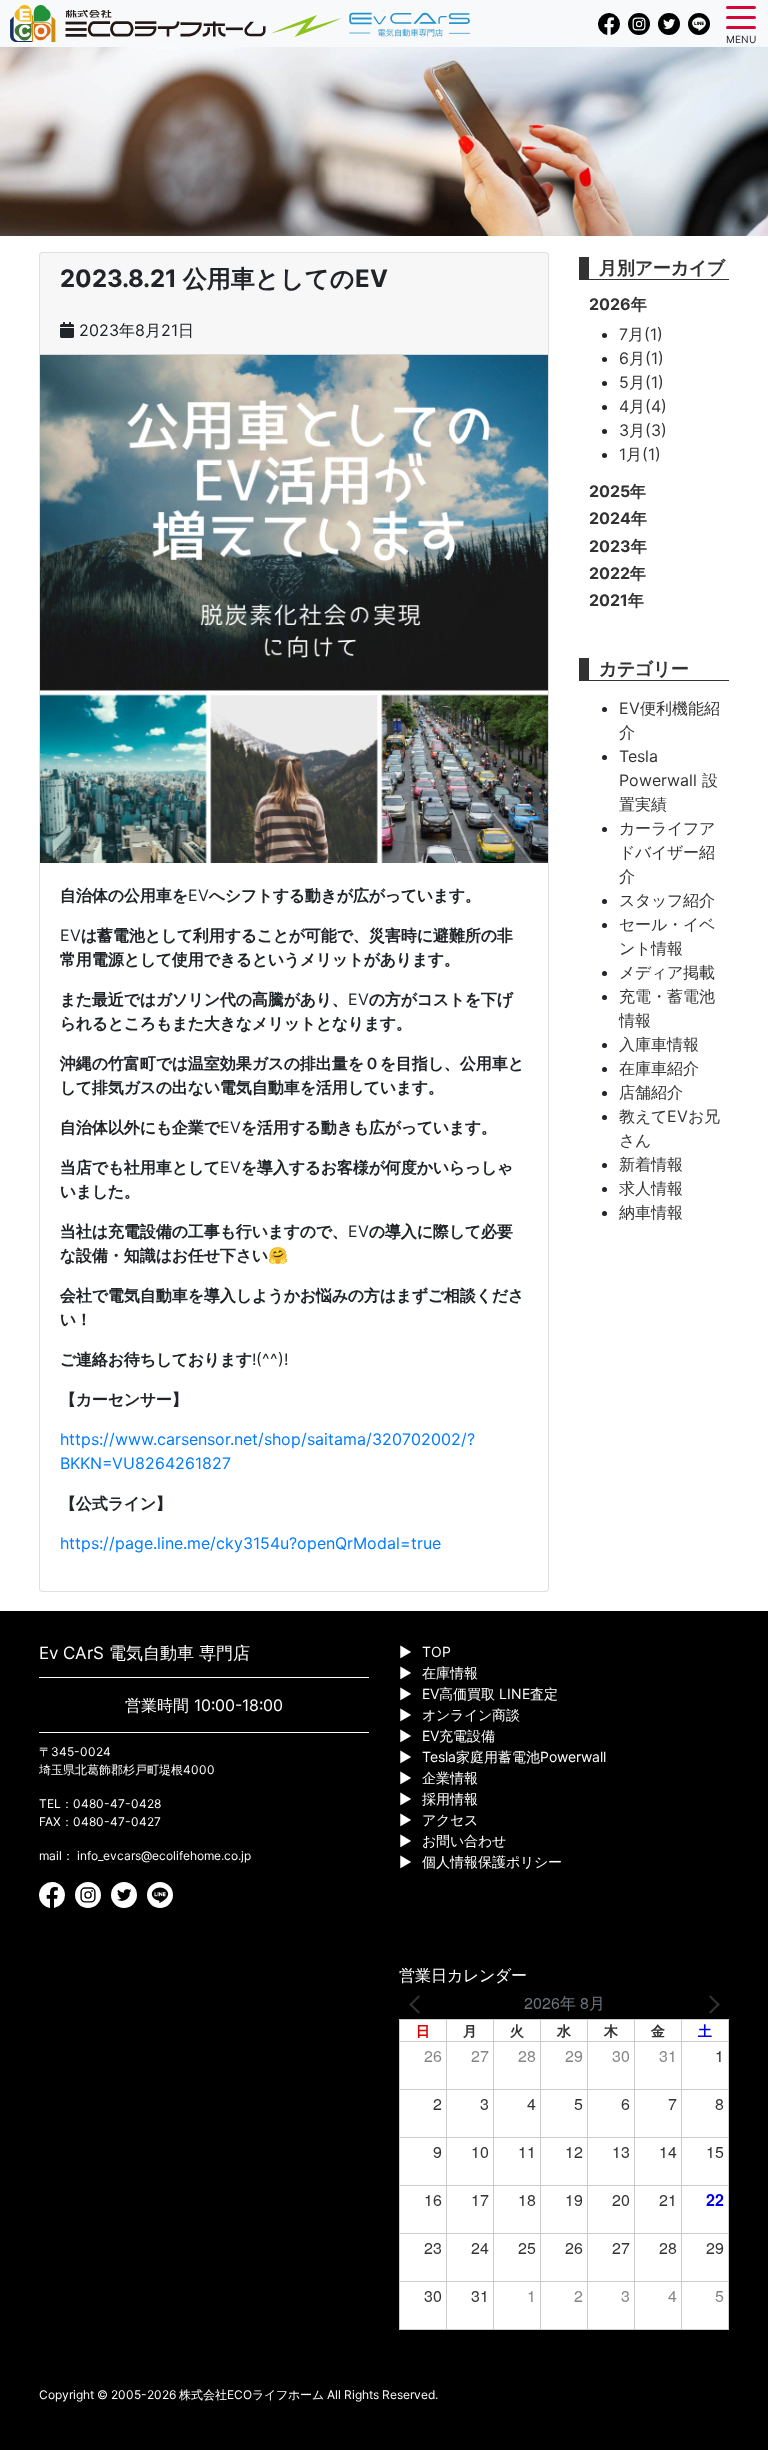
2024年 (618, 518)
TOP (436, 1651)
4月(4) (643, 406)
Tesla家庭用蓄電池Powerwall (514, 1756)
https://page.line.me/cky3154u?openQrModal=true (250, 1543)
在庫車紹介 (659, 1068)
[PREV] (418, 2003)
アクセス (450, 1819)
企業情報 (450, 1777)
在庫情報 (450, 1672)
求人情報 (651, 1188)
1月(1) (640, 454)
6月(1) (641, 358)
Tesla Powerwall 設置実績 (668, 780)
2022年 (617, 573)
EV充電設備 (458, 1735)
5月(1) (641, 382)
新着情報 (651, 1164)
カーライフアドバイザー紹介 (667, 852)
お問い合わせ (464, 1840)
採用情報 (450, 1798)
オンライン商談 (471, 1714)
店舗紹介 (651, 1092)
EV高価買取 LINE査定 (490, 1693)
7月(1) (641, 334)
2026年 (618, 304)
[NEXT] (710, 2003)
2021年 (616, 600)
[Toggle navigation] (741, 16)
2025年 (617, 491)
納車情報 (651, 1212)
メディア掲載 (667, 972)
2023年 (618, 546)
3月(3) (643, 430)
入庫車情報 (659, 1044)
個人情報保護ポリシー (492, 1861)
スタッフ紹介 (667, 900)
